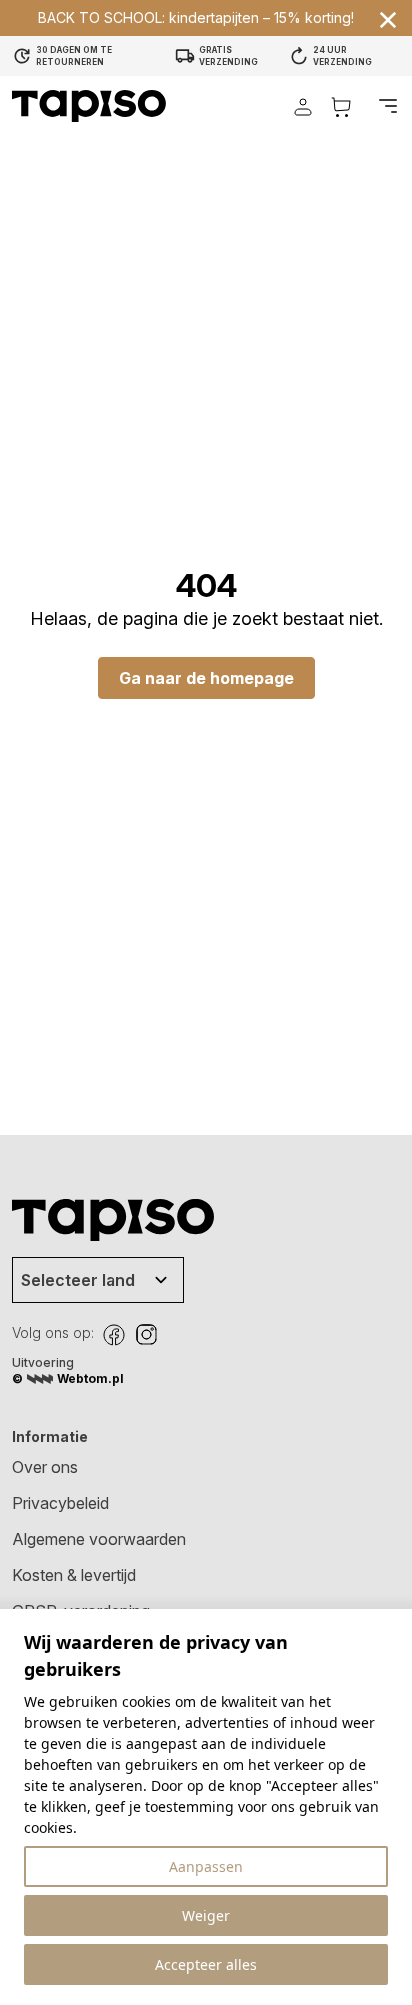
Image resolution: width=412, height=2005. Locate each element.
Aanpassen (206, 1866)
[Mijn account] (303, 106)
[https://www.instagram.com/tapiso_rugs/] (146, 1335)
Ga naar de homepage (206, 678)
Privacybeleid (60, 1503)
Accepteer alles (206, 1964)
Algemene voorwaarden (99, 1539)
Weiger (206, 1915)
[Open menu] (388, 106)
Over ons (45, 1467)
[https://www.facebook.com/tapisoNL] (114, 1335)
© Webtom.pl (68, 1378)
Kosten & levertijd (74, 1575)
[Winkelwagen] (341, 106)
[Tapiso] (89, 106)
